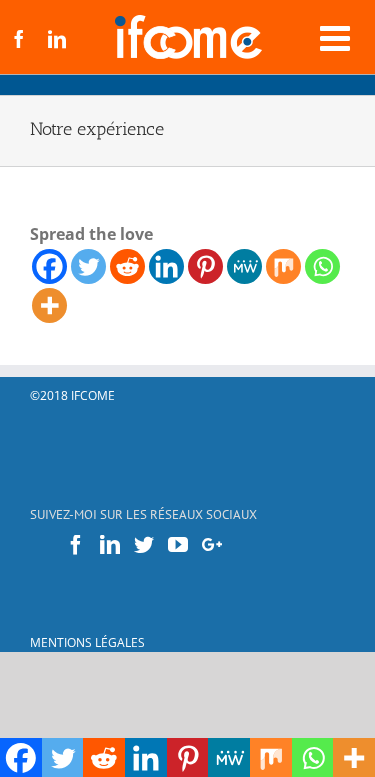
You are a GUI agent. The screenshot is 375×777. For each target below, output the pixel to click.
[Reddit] (127, 266)
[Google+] (212, 545)
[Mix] (283, 266)
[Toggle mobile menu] (337, 37)
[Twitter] (88, 266)
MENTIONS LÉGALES (87, 642)
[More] (49, 305)
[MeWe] (244, 266)
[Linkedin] (166, 266)
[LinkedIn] (110, 545)
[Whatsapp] (322, 266)
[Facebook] (49, 266)
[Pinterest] (205, 266)
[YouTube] (178, 545)
